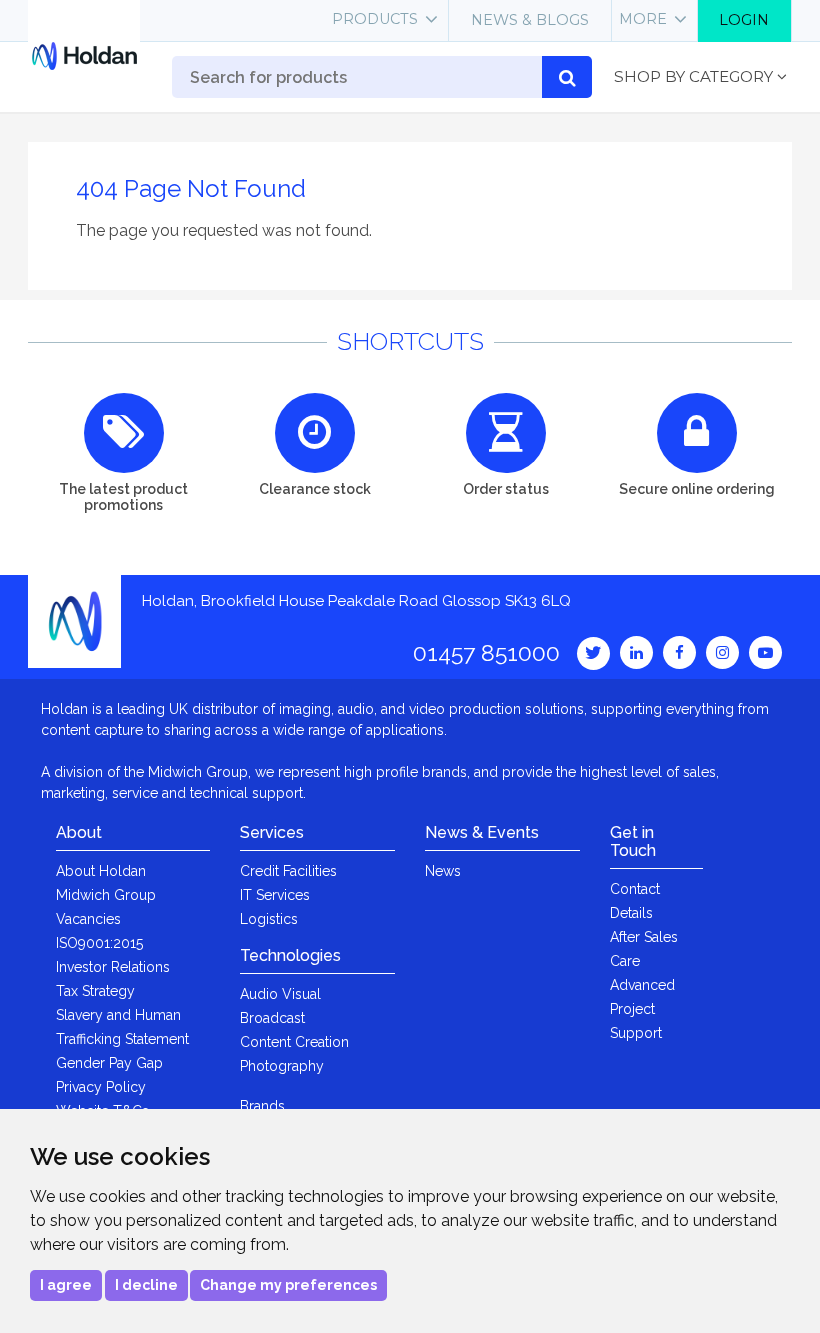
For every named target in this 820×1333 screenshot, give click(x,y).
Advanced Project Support (642, 1009)
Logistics (269, 919)
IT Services (275, 895)
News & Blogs (530, 20)
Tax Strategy (95, 991)
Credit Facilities (288, 871)
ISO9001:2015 (99, 943)
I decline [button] (146, 1285)
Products (375, 19)
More (643, 19)
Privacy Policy (101, 1087)
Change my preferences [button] (288, 1285)
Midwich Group (106, 895)
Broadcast (272, 1018)
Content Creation (294, 1042)
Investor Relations (113, 967)
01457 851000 (486, 652)
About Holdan (101, 871)
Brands (262, 1106)
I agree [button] (66, 1285)
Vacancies (88, 919)
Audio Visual (280, 994)
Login (744, 20)
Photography (282, 1066)
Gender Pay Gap (109, 1063)
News (443, 871)
